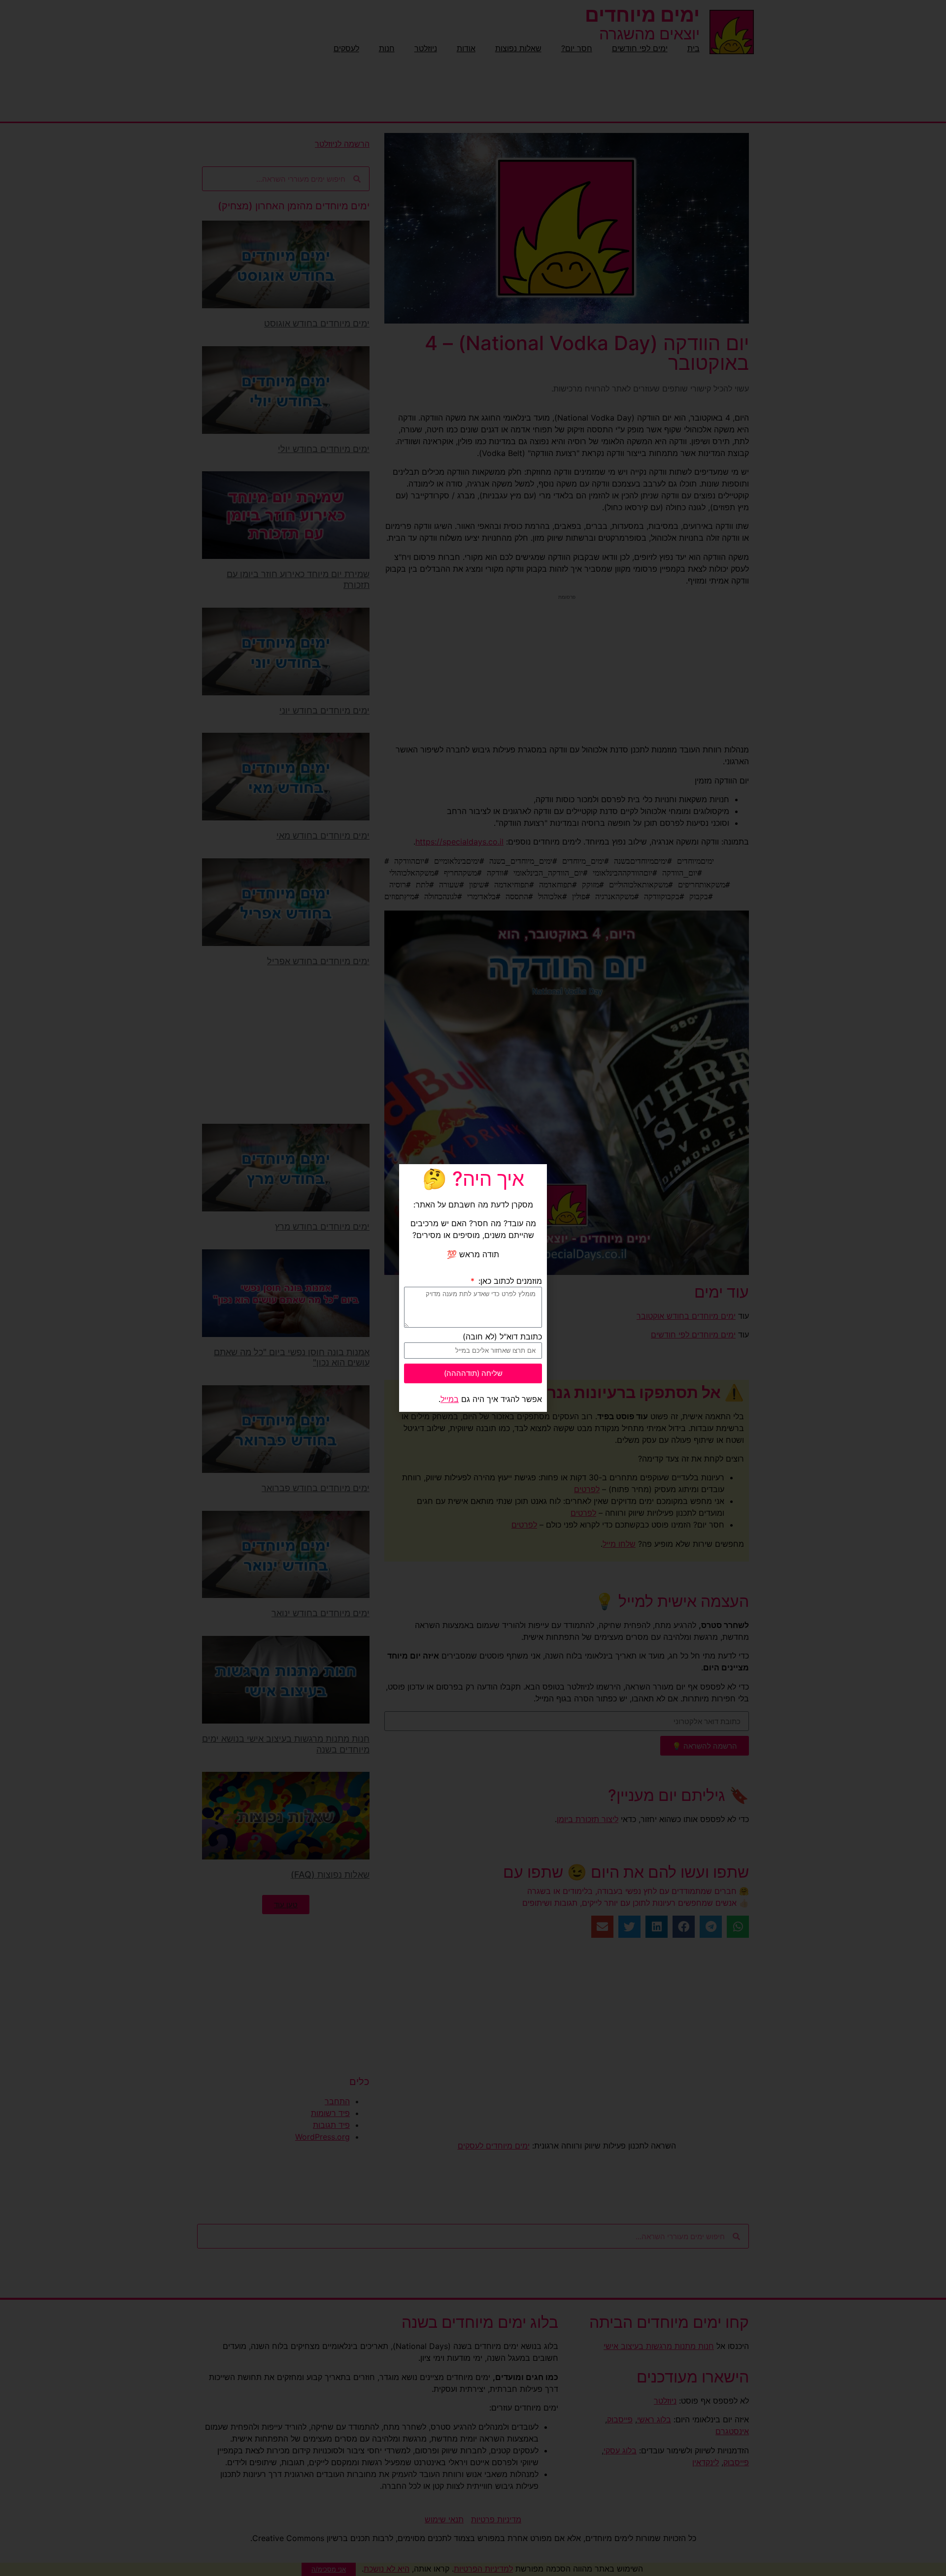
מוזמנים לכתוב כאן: (509, 1281)
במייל (450, 1399)
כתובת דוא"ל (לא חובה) (502, 1337)
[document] (473, 1288)
